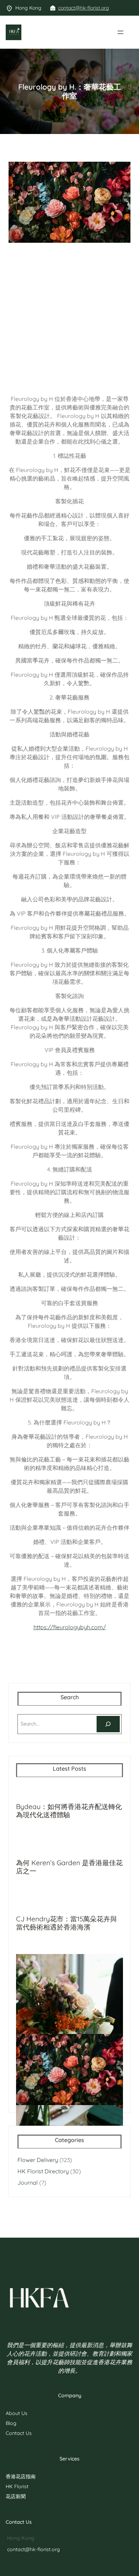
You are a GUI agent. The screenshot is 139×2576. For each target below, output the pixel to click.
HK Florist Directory (43, 2171)
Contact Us (19, 2433)
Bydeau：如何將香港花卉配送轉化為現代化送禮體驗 (69, 1811)
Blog (11, 2423)
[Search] (108, 1724)
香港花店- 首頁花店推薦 (50, 32)
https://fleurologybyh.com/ (70, 1627)
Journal (28, 2183)
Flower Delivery (38, 2160)
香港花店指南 (21, 2476)
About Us (17, 2413)
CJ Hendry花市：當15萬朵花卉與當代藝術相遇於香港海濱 (66, 1923)
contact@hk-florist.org (84, 8)
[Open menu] (120, 32)
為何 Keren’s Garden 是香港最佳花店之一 (69, 1867)
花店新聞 (16, 2496)
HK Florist (17, 2486)
